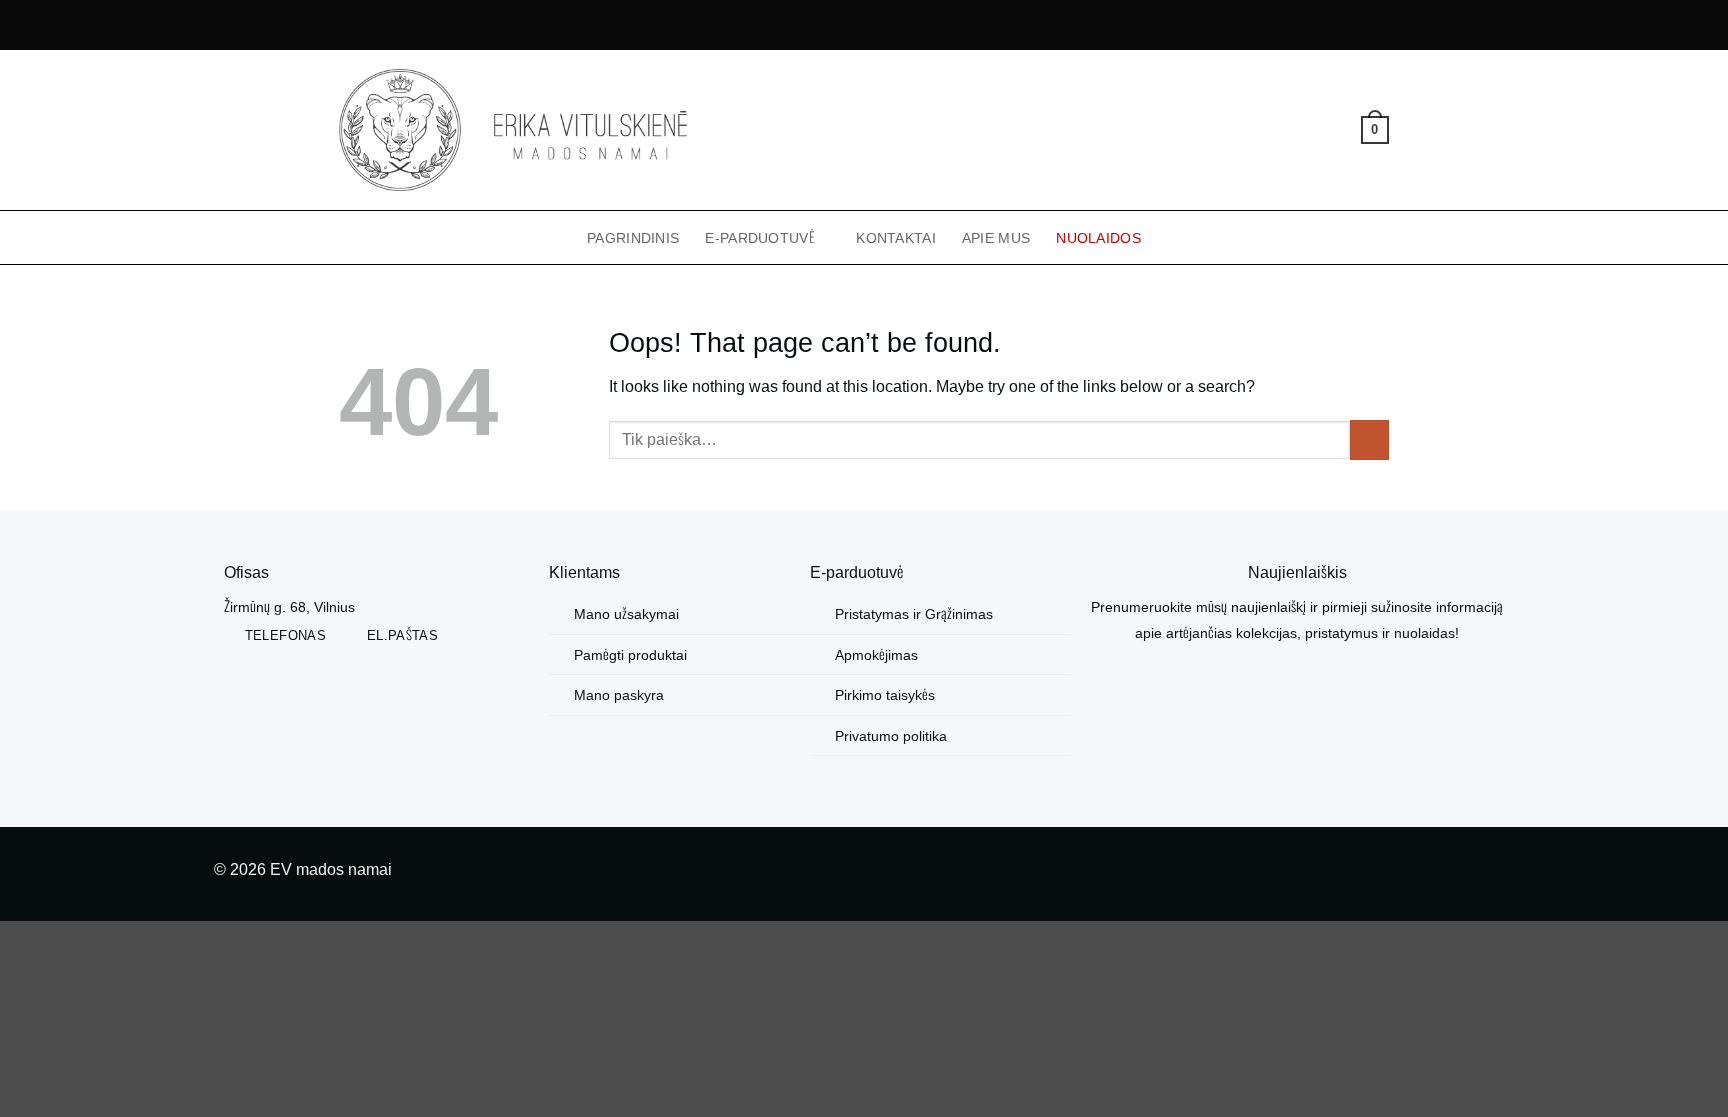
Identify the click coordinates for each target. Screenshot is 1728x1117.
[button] (1307, 130)
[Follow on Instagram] (1498, 873)
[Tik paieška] (1274, 130)
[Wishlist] (1339, 130)
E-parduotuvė (759, 238)
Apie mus (996, 238)
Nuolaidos (1098, 238)
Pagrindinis (633, 238)
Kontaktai (896, 238)
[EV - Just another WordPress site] (513, 130)
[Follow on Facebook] (1466, 873)
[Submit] (1369, 439)
